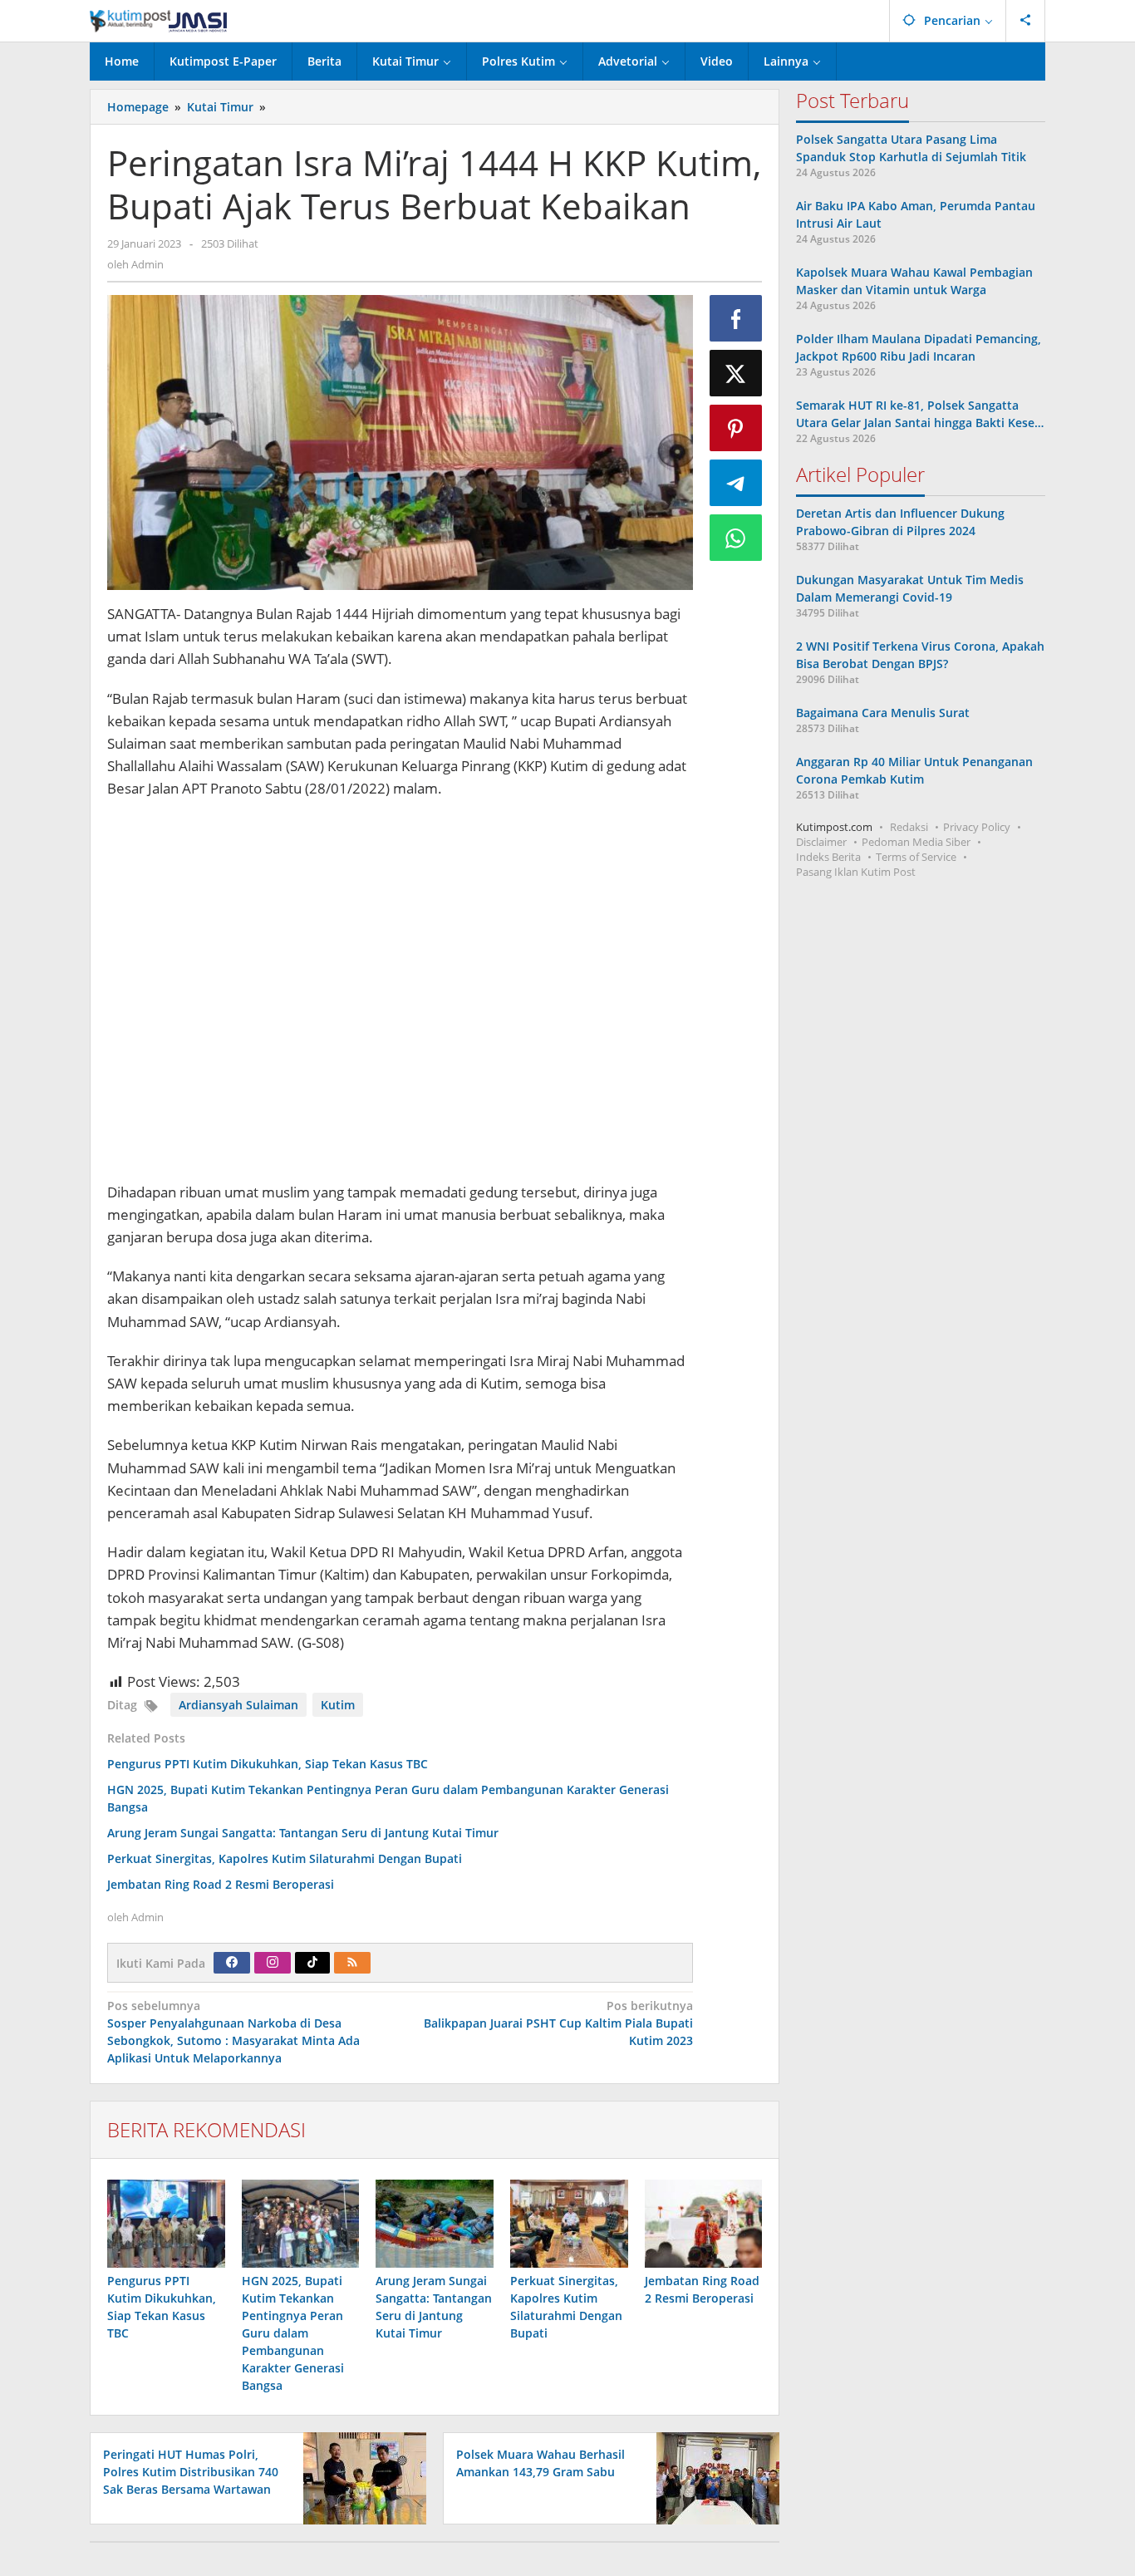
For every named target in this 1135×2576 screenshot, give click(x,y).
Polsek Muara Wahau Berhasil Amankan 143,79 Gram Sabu (540, 2463)
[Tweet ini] (736, 373)
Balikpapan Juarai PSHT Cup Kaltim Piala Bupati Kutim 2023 (558, 2023)
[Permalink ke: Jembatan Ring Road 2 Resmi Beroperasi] (704, 2224)
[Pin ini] (736, 428)
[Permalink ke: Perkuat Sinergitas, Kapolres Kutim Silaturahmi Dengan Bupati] (569, 2224)
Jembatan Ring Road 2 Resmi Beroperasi (221, 1884)
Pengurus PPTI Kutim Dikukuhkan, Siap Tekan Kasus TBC (268, 1764)
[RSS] (352, 1963)
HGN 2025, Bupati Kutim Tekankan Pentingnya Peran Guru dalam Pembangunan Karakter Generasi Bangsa (293, 2333)
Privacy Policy (977, 827)
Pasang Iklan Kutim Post (856, 872)
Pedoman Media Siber (916, 842)
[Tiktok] (312, 1963)
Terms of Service (916, 857)
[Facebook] (232, 1963)
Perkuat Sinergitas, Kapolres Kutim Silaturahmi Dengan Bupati (285, 1858)
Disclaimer (821, 842)
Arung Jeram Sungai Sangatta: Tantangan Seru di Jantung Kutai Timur (303, 1833)
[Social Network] (1026, 21)
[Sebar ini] (736, 318)
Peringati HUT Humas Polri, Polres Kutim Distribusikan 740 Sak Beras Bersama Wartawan (191, 2472)
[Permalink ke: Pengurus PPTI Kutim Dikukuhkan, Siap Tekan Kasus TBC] (166, 2224)
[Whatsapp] (736, 538)
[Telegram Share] (736, 483)
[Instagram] (273, 1963)
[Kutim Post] (158, 20)
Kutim (338, 1705)
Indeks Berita (828, 857)
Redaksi (909, 827)
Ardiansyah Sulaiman (238, 1705)
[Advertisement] (400, 993)
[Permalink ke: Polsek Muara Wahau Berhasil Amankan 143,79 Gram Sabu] (713, 2477)
